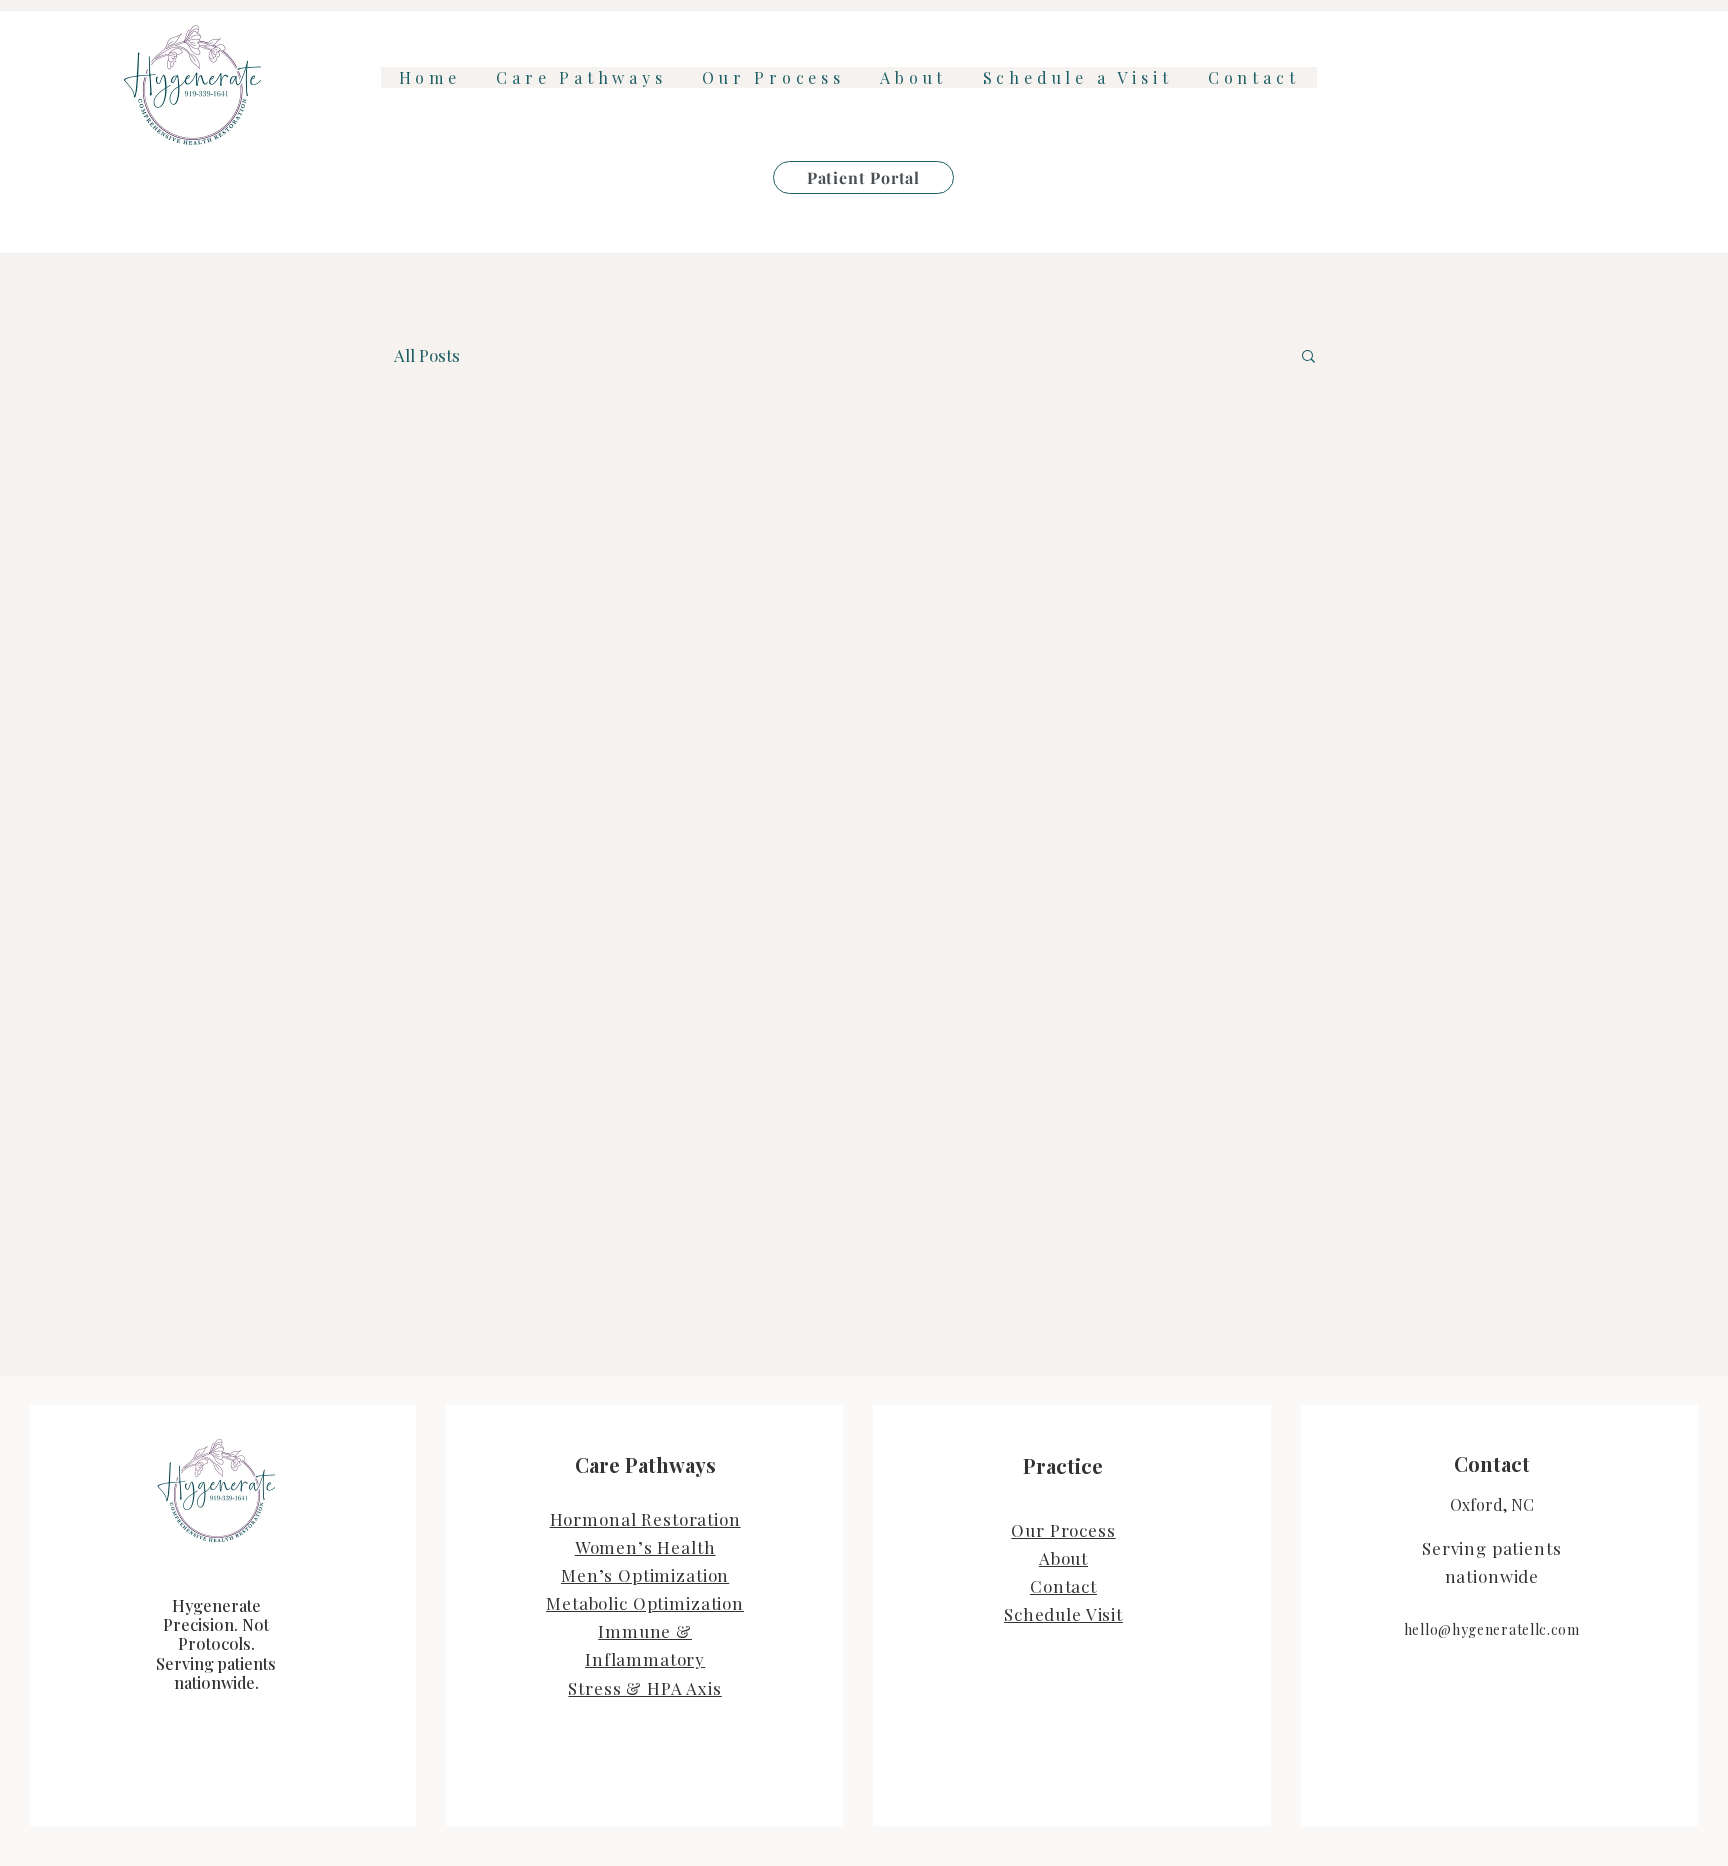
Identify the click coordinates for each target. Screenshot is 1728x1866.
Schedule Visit (1063, 1614)
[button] (1308, 357)
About (1063, 1558)
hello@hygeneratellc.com (1492, 1629)
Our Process (1063, 1530)
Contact (1063, 1586)
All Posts (427, 355)
